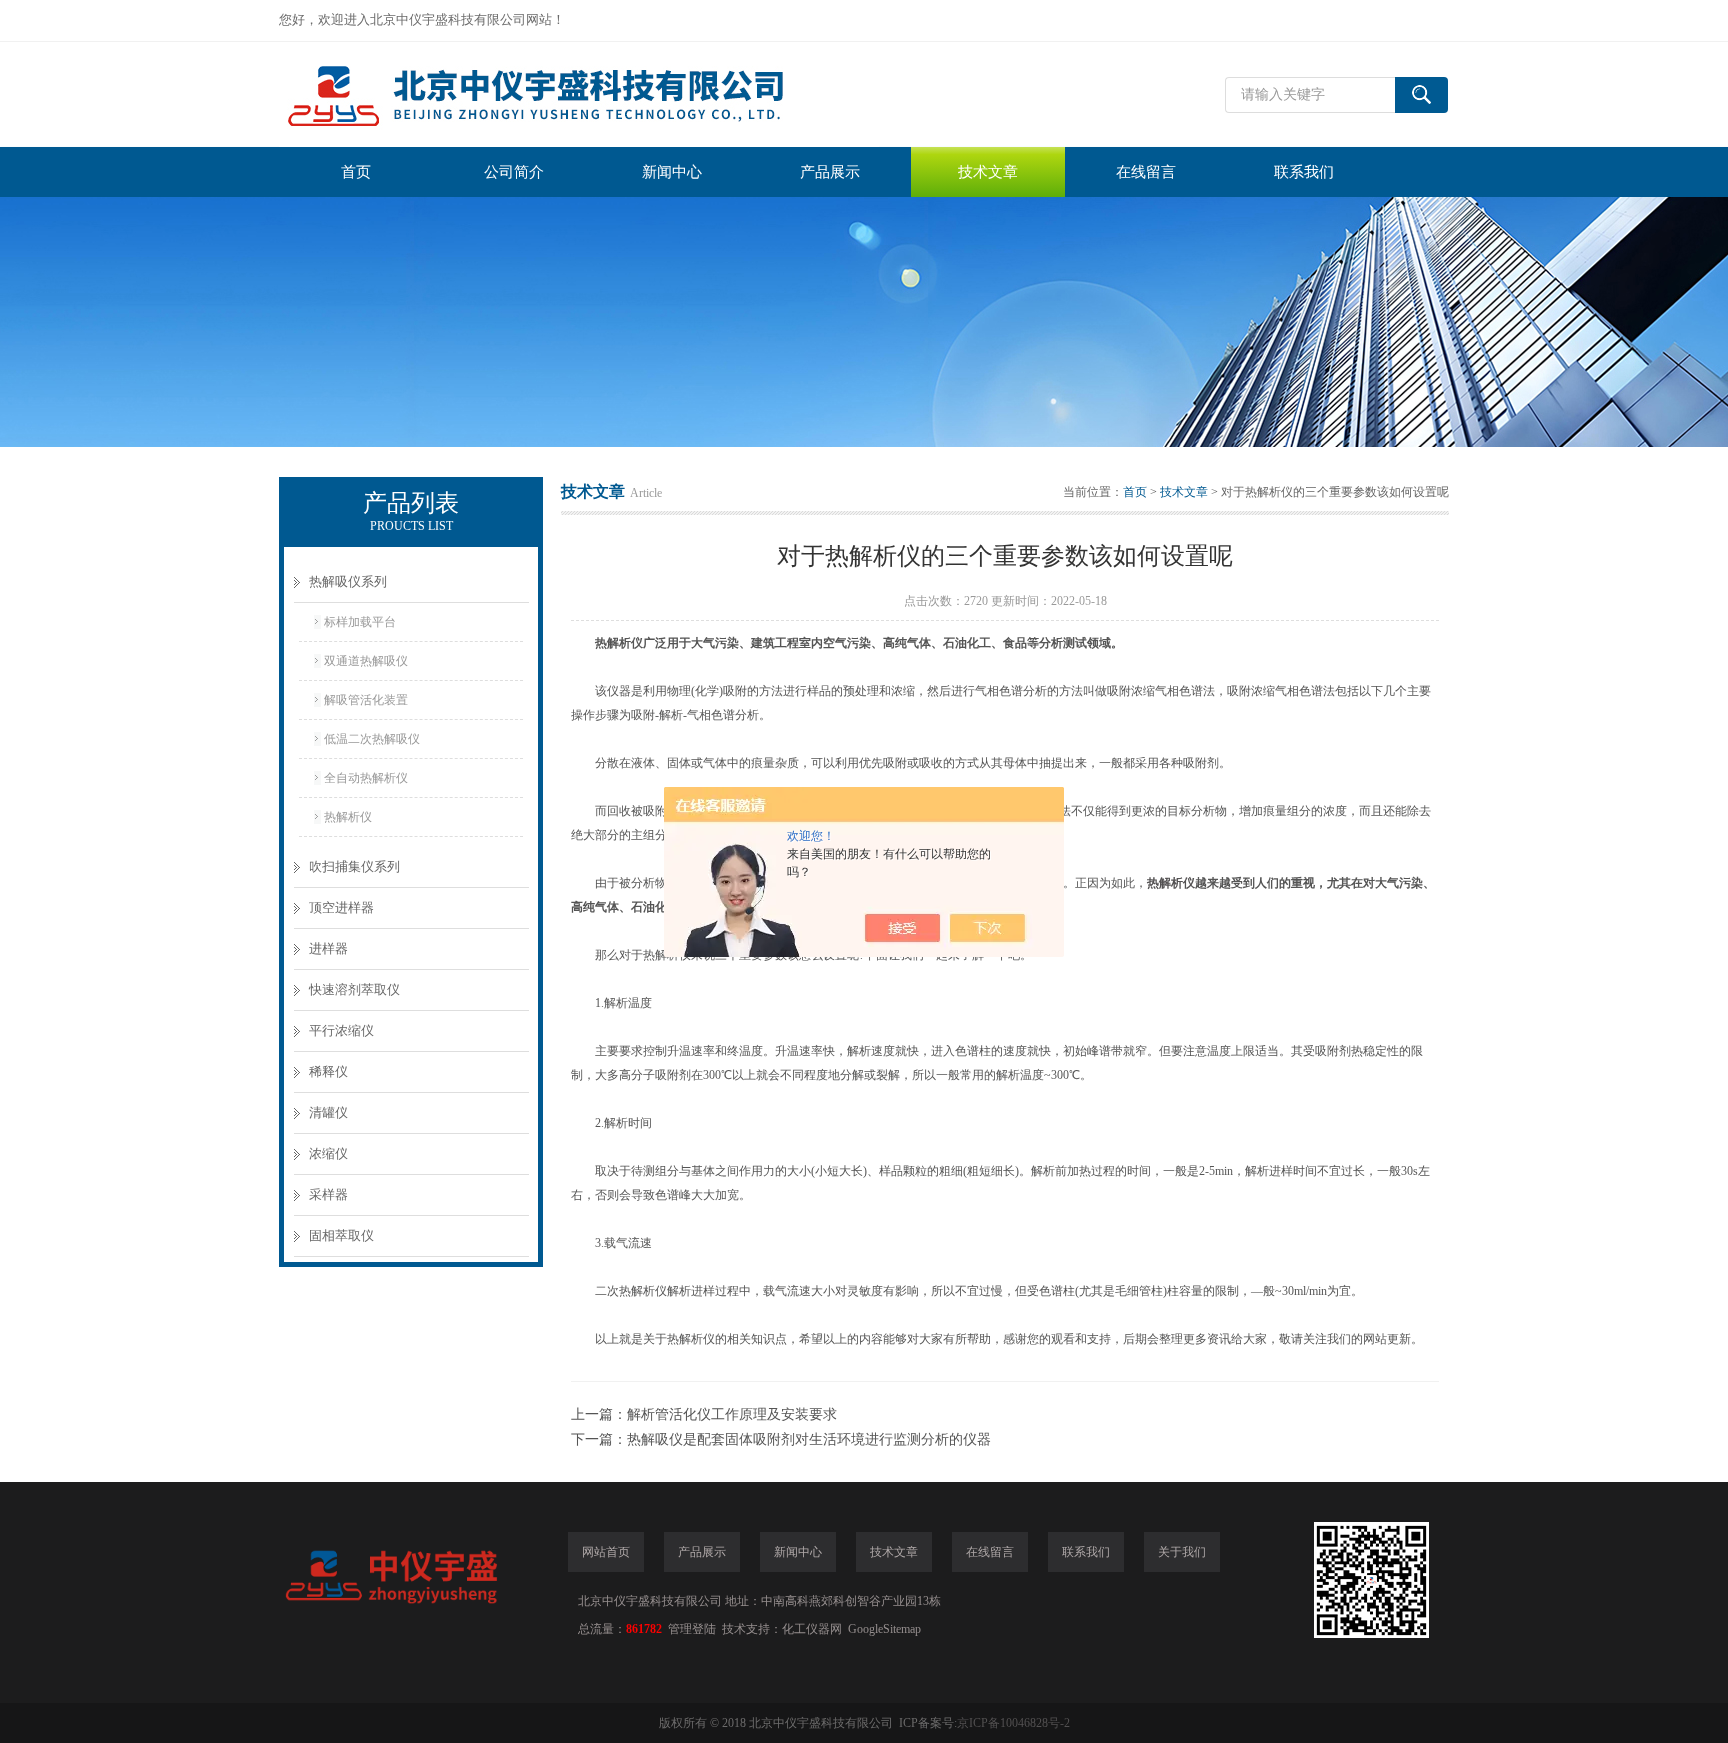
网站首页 (606, 1552)
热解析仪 (348, 817)
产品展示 (830, 172)
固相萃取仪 (341, 1235)
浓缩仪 (328, 1153)
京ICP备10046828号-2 (1013, 1723)
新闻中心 (672, 172)
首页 (356, 172)
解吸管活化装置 (366, 700)
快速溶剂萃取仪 (354, 989)
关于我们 (1182, 1552)
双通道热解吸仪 (366, 661)
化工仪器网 (812, 1629)
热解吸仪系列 (348, 581)
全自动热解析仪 (366, 778)
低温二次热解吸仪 (372, 739)
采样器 (328, 1194)
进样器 (328, 948)
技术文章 (988, 172)
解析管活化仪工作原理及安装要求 (732, 1414)
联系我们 (1304, 172)
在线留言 (1146, 172)
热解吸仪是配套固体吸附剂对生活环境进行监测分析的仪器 (809, 1439)
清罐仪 (328, 1112)
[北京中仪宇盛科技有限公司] (579, 94)
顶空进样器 (341, 907)
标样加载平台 (360, 622)
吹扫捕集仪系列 (354, 866)
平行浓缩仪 (341, 1030)
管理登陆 (692, 1629)
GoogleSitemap (884, 1629)
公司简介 (514, 172)
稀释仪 (328, 1071)
